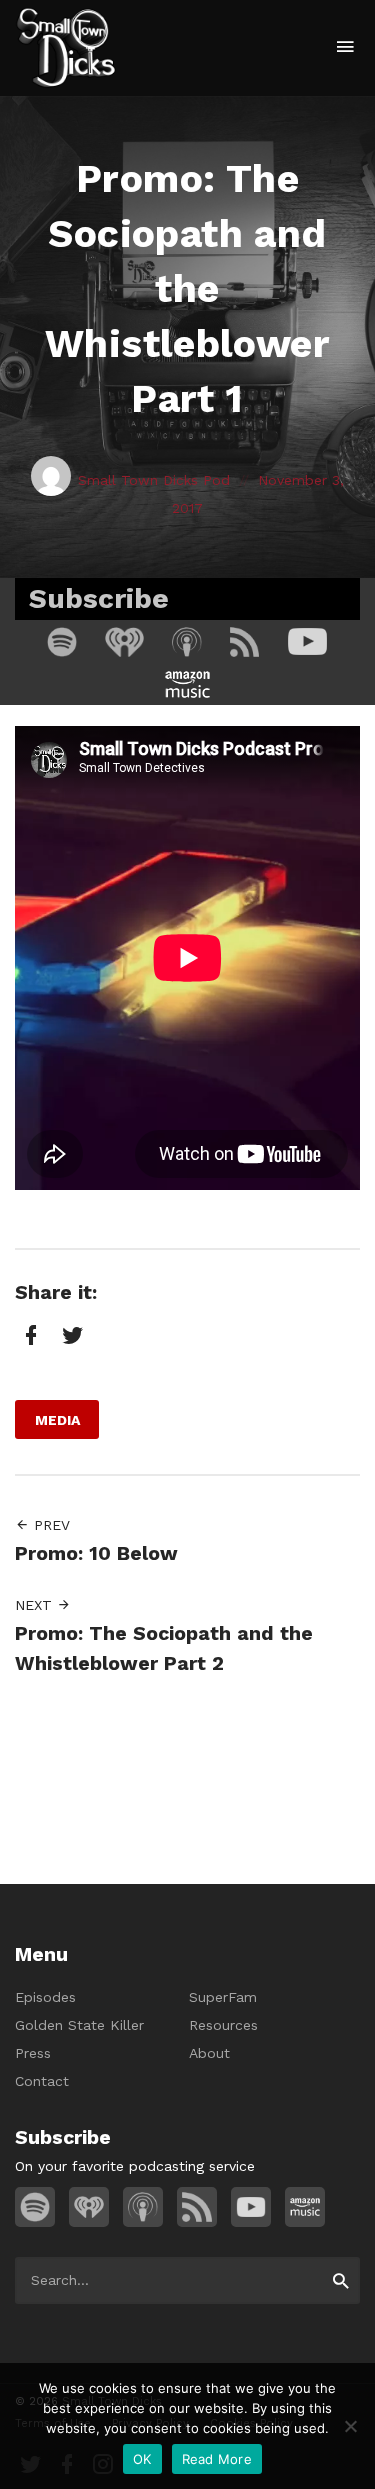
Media (57, 1420)
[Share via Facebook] (29, 1335)
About (209, 2053)
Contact (42, 2081)
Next (36, 1605)
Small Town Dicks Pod (154, 480)
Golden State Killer (79, 2025)
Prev (49, 1525)
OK (142, 2459)
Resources (223, 2025)
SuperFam (223, 1997)
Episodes (45, 1997)
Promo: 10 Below (96, 1553)
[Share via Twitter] (70, 1335)
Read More (217, 2459)
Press (33, 2053)
